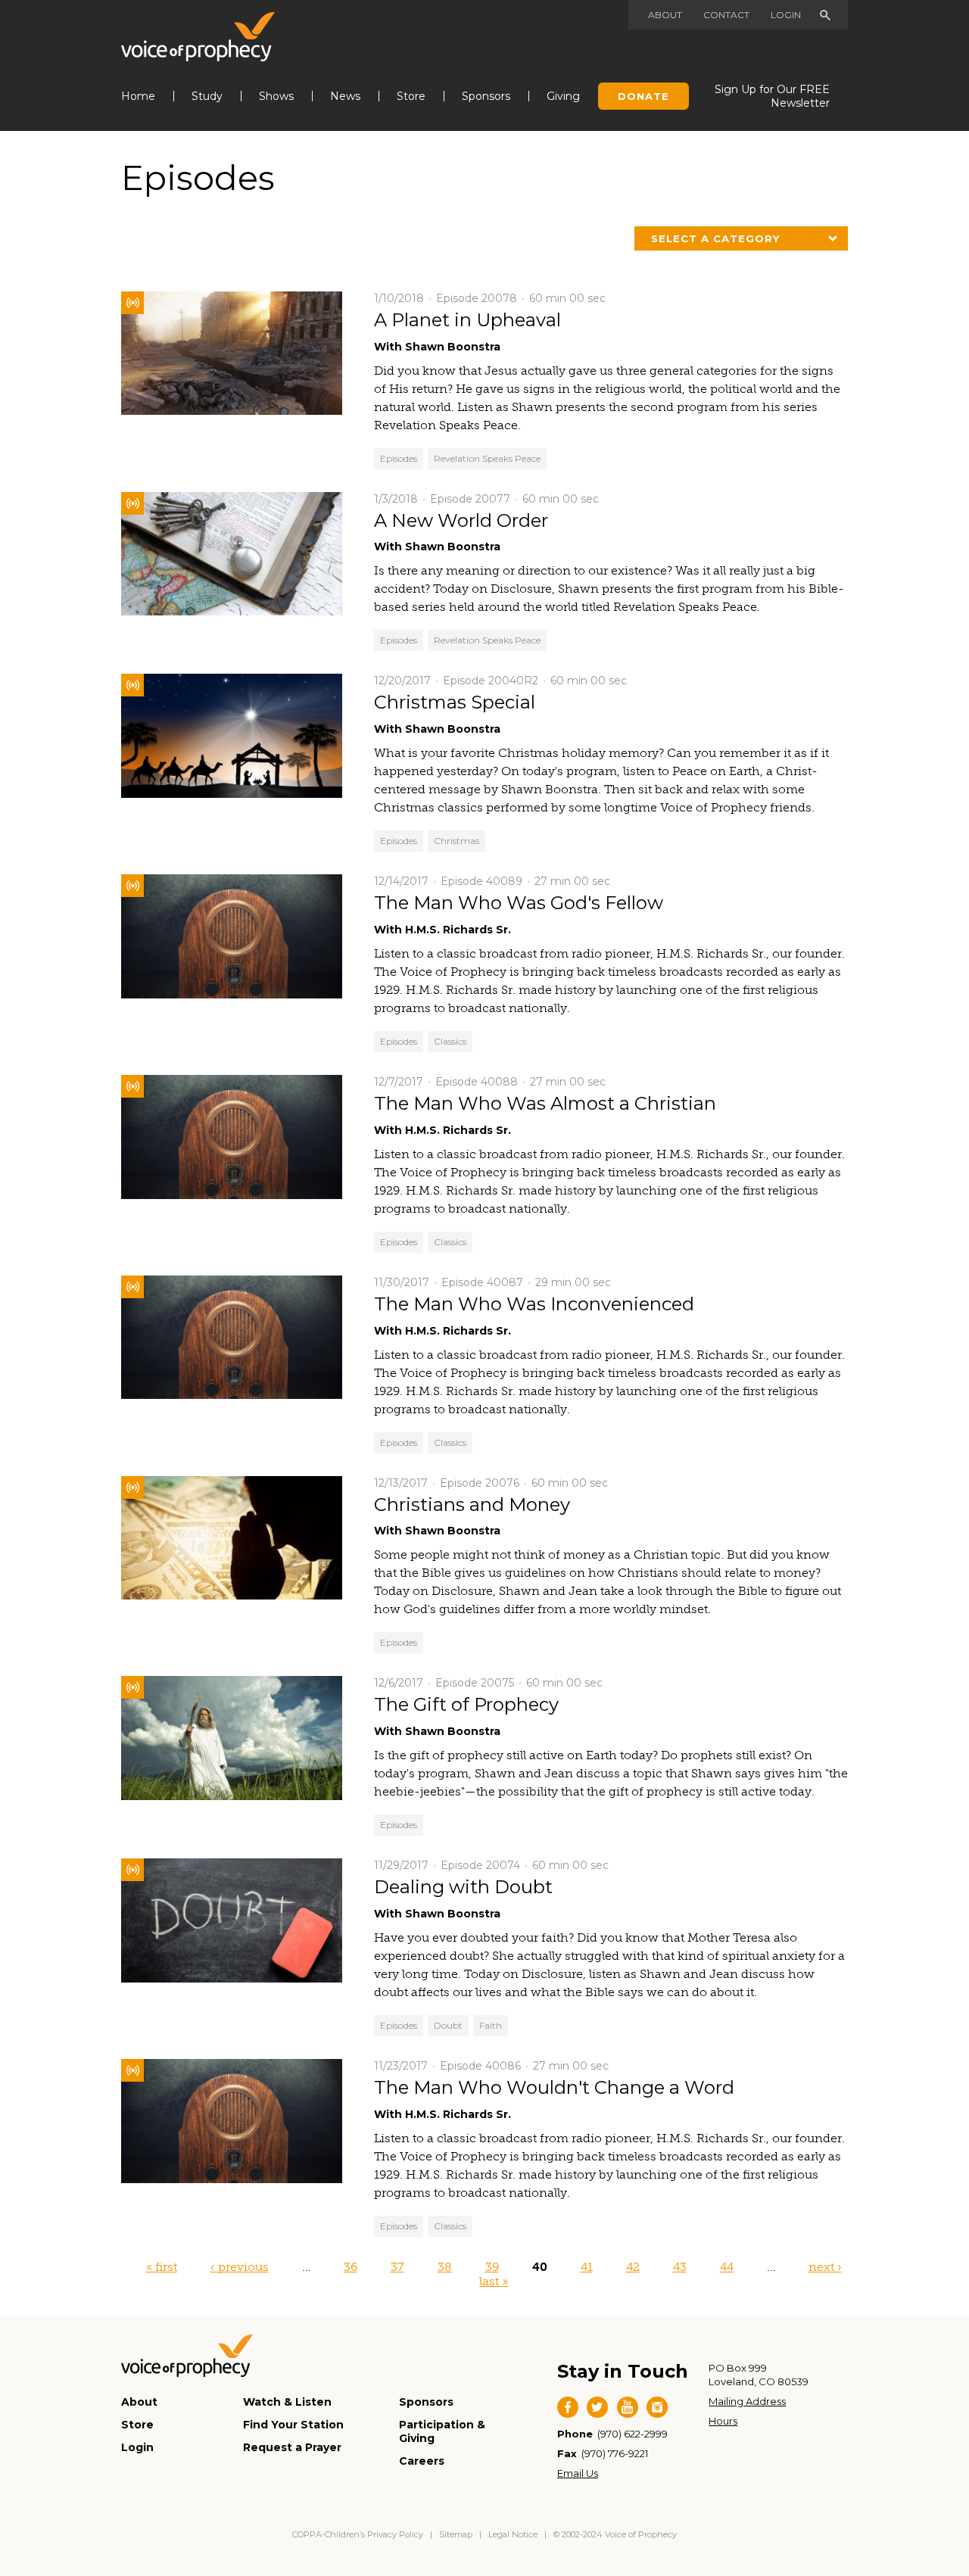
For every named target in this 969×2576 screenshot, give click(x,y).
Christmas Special (455, 702)
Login (786, 15)
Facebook (568, 2407)
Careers (422, 2461)
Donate (643, 96)
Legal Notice (513, 2534)
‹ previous (240, 2267)
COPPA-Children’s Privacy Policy (359, 2534)
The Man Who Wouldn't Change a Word (554, 2087)
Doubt (448, 2025)
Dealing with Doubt (463, 1887)
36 (351, 2267)
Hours (723, 2421)
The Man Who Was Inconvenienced (534, 1304)
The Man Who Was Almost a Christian (545, 1103)
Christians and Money (472, 1504)
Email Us (578, 2473)
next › (825, 2267)
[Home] (198, 37)
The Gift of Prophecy (466, 1704)
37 (397, 2267)
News (345, 96)
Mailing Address (747, 2401)
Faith (491, 2025)
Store (411, 96)
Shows (276, 96)
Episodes (399, 458)
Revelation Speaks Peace (487, 458)
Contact (726, 15)
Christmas (456, 841)
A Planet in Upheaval (467, 320)
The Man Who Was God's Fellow (519, 903)
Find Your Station (293, 2425)
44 (727, 2267)
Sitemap (456, 2534)
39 (492, 2267)
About (665, 15)
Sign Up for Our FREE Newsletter (772, 96)
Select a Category (715, 238)
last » (494, 2281)
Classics (450, 1041)
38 (445, 2267)
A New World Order (461, 520)
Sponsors (486, 96)
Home (138, 96)
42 (633, 2267)
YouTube (628, 2407)
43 (680, 2267)
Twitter (597, 2407)
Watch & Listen (287, 2402)
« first (162, 2267)
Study (207, 96)
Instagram (657, 2407)
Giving (563, 96)
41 (587, 2267)
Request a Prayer (292, 2447)
